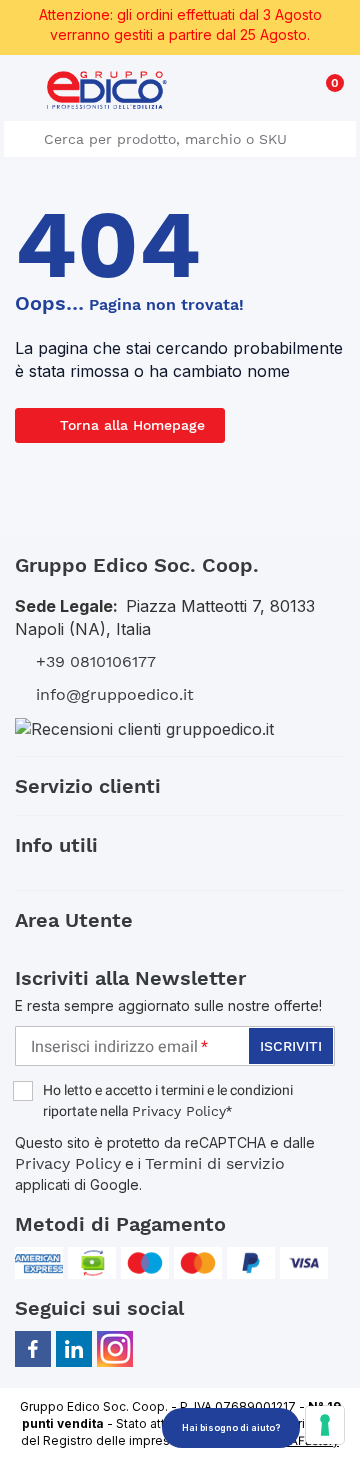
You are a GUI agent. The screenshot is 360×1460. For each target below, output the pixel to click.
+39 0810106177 (96, 661)
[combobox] (180, 139)
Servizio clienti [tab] (88, 786)
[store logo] (107, 90)
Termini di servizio (215, 1163)
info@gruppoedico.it (115, 694)
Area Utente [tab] (74, 920)
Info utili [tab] (56, 845)
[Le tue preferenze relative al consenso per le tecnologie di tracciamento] (325, 1425)
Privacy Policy (179, 1111)
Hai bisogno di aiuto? (231, 1427)
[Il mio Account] (291, 93)
